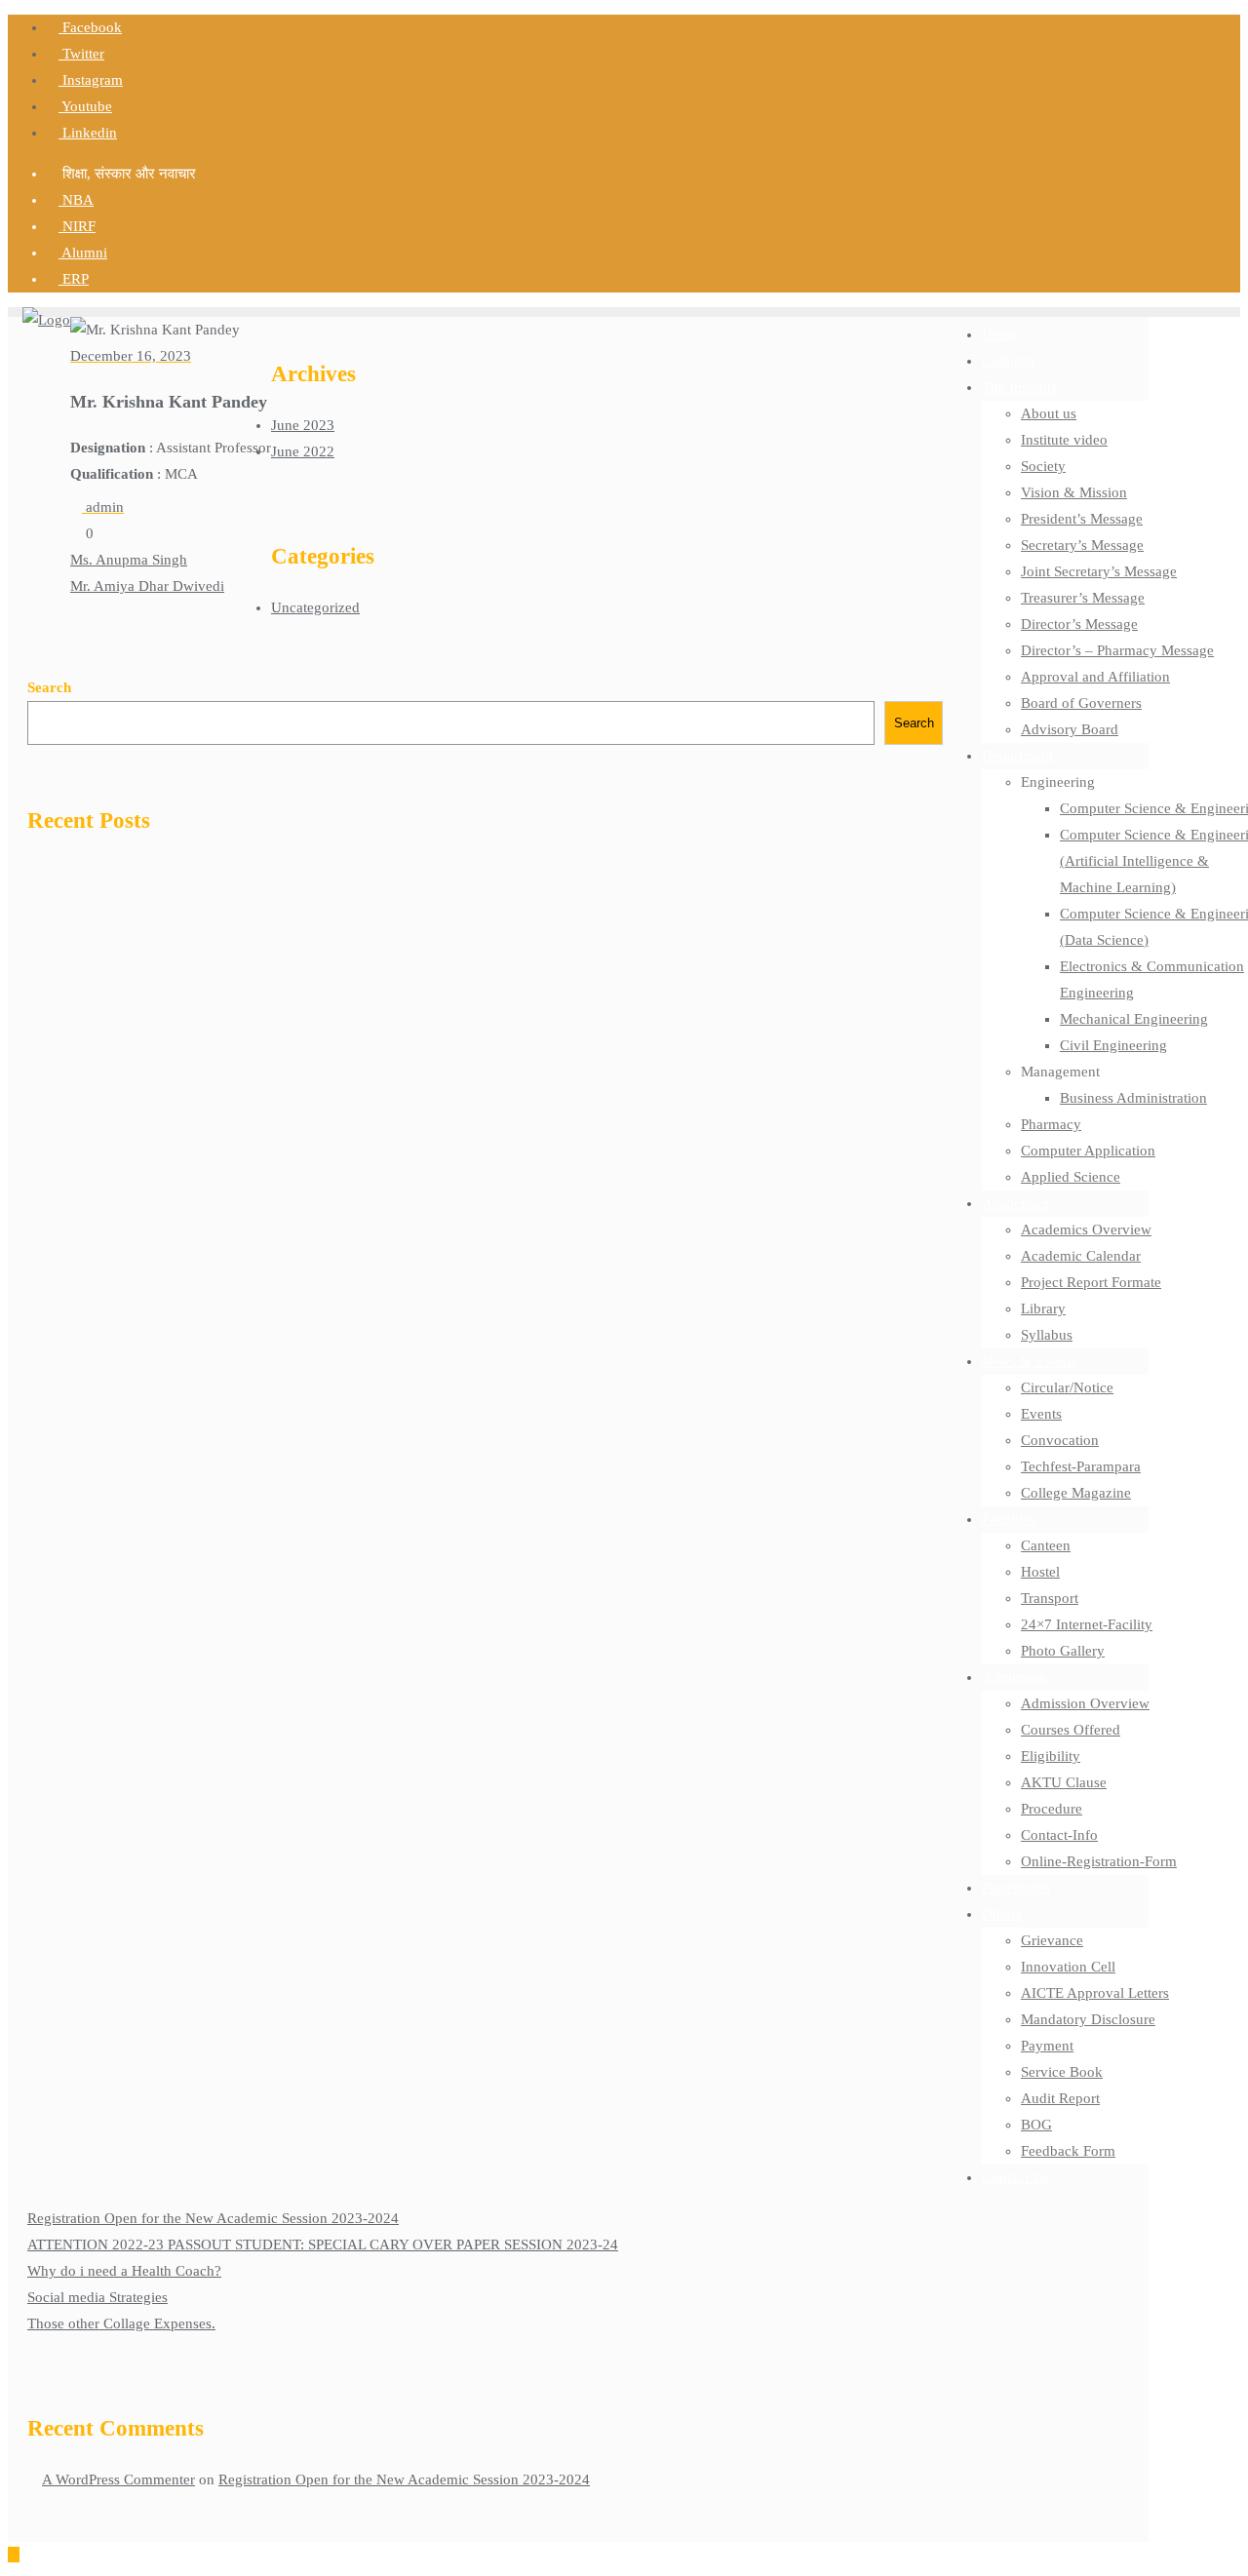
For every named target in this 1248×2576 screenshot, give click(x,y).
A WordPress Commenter (118, 2479)
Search (49, 687)
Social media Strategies (97, 2297)
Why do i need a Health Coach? (124, 2271)
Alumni (83, 253)
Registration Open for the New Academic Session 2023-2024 (213, 2218)
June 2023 (303, 425)
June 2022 (303, 451)
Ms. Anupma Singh (129, 560)
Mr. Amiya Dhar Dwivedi (147, 586)
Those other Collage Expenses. (121, 2323)
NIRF (77, 226)
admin (103, 507)
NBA (76, 200)
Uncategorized (315, 607)
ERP (74, 279)
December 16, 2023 (131, 356)
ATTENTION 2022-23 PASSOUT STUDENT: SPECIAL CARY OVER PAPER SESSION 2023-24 (323, 2244)
